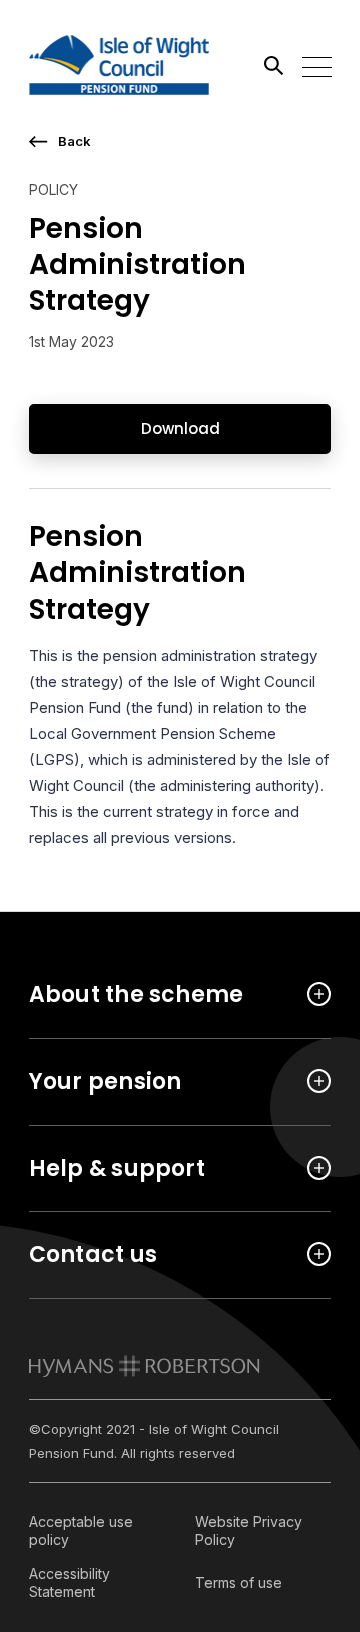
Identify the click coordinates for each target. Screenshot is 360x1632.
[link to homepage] (144, 1366)
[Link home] (119, 65)
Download (180, 428)
